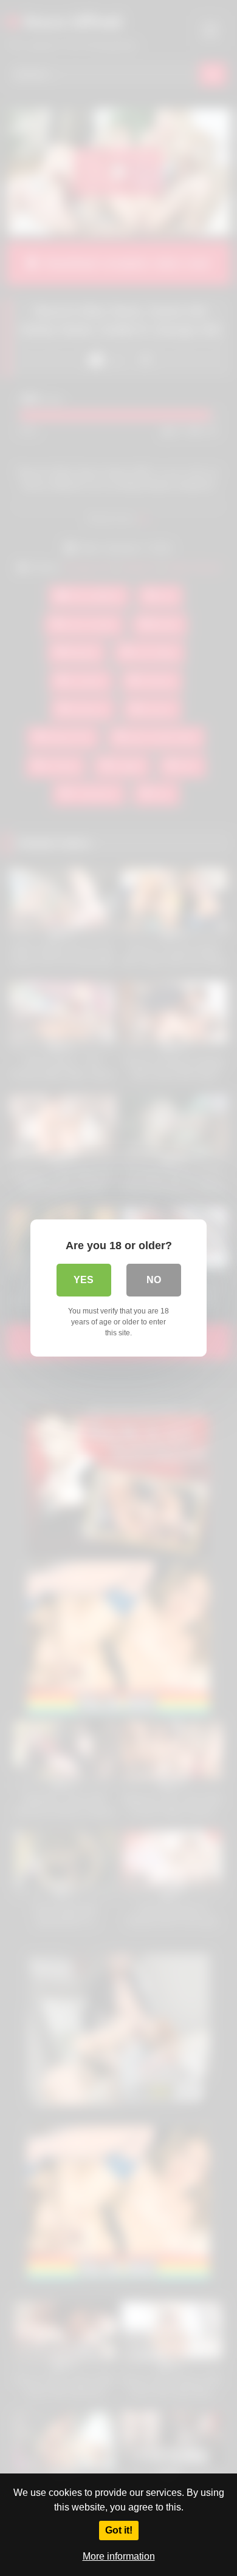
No (154, 1280)
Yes (84, 1280)
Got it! (119, 2530)
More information (119, 2556)
